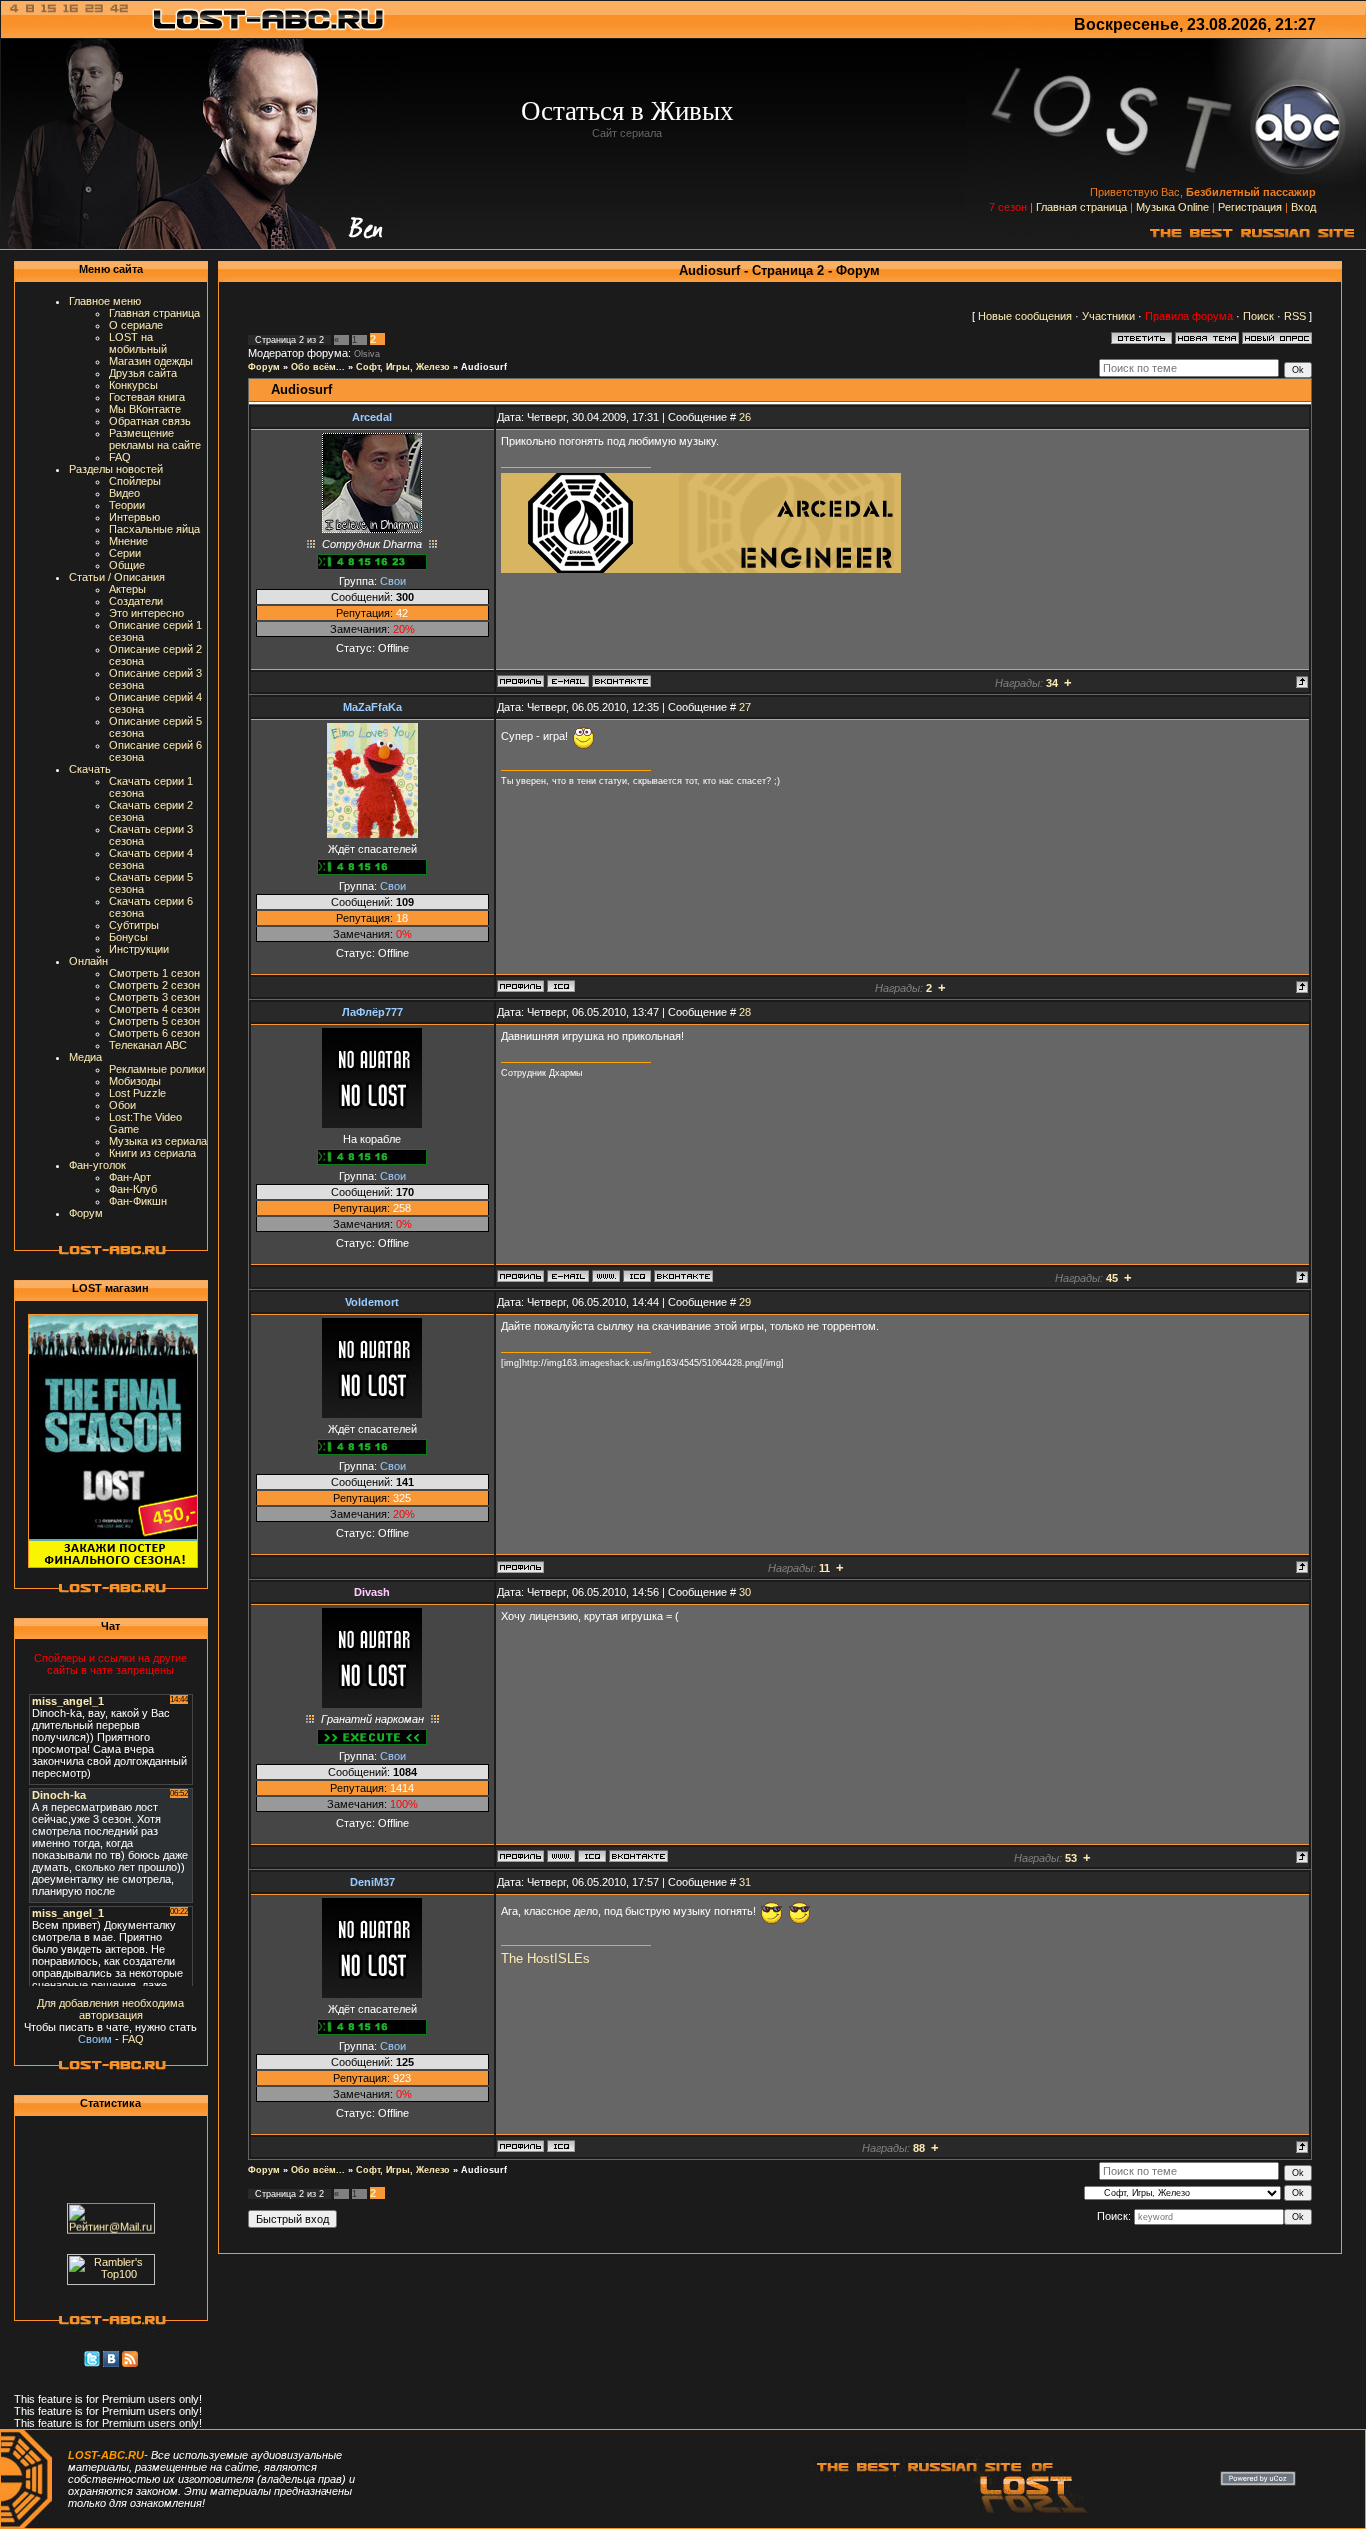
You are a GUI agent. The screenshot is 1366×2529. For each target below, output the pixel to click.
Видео (124, 493)
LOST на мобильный (138, 343)
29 (745, 1302)
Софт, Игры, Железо (403, 367)
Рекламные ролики (157, 1069)
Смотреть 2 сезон (154, 985)
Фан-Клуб (133, 1189)
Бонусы (128, 937)
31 (745, 1882)
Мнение (128, 541)
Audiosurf (484, 367)
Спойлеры (135, 481)
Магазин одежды (151, 361)
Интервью (134, 517)
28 (745, 1012)
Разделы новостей (116, 469)
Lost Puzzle (137, 1093)
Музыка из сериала (158, 1141)
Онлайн (88, 961)
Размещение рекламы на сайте (155, 439)
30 (745, 1592)
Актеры (127, 589)
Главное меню (105, 301)
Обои (122, 1105)
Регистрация (1250, 207)
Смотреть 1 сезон (154, 973)
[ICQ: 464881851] (561, 986)
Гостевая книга (147, 397)
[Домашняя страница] (606, 1276)
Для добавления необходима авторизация (110, 2009)
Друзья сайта (143, 373)
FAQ (120, 457)
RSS (1295, 316)
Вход (1303, 207)
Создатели (136, 601)
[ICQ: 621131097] (561, 2146)
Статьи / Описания (117, 577)
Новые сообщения (1025, 316)
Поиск (1258, 316)
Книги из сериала (152, 1153)
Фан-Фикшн (138, 1201)
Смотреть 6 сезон (154, 1033)
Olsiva (367, 354)
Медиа (85, 1057)
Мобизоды (135, 1081)
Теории (127, 505)
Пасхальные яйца (154, 529)
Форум (86, 1213)
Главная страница (1081, 207)
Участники (1108, 316)
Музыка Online (1172, 207)
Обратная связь (150, 421)
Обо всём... (318, 367)
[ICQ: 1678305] (592, 1856)
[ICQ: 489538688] (637, 1276)
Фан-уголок (97, 1165)
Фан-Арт (130, 1177)
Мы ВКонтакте (145, 409)
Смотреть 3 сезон (154, 997)
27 (745, 707)
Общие (127, 565)
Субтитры (134, 925)
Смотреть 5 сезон (154, 1021)
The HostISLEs (545, 1958)
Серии (125, 553)
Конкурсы (133, 385)
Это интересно (146, 613)
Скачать (90, 769)
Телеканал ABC (148, 1045)
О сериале (136, 325)
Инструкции (139, 949)
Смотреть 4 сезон (154, 1009)
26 (745, 417)
